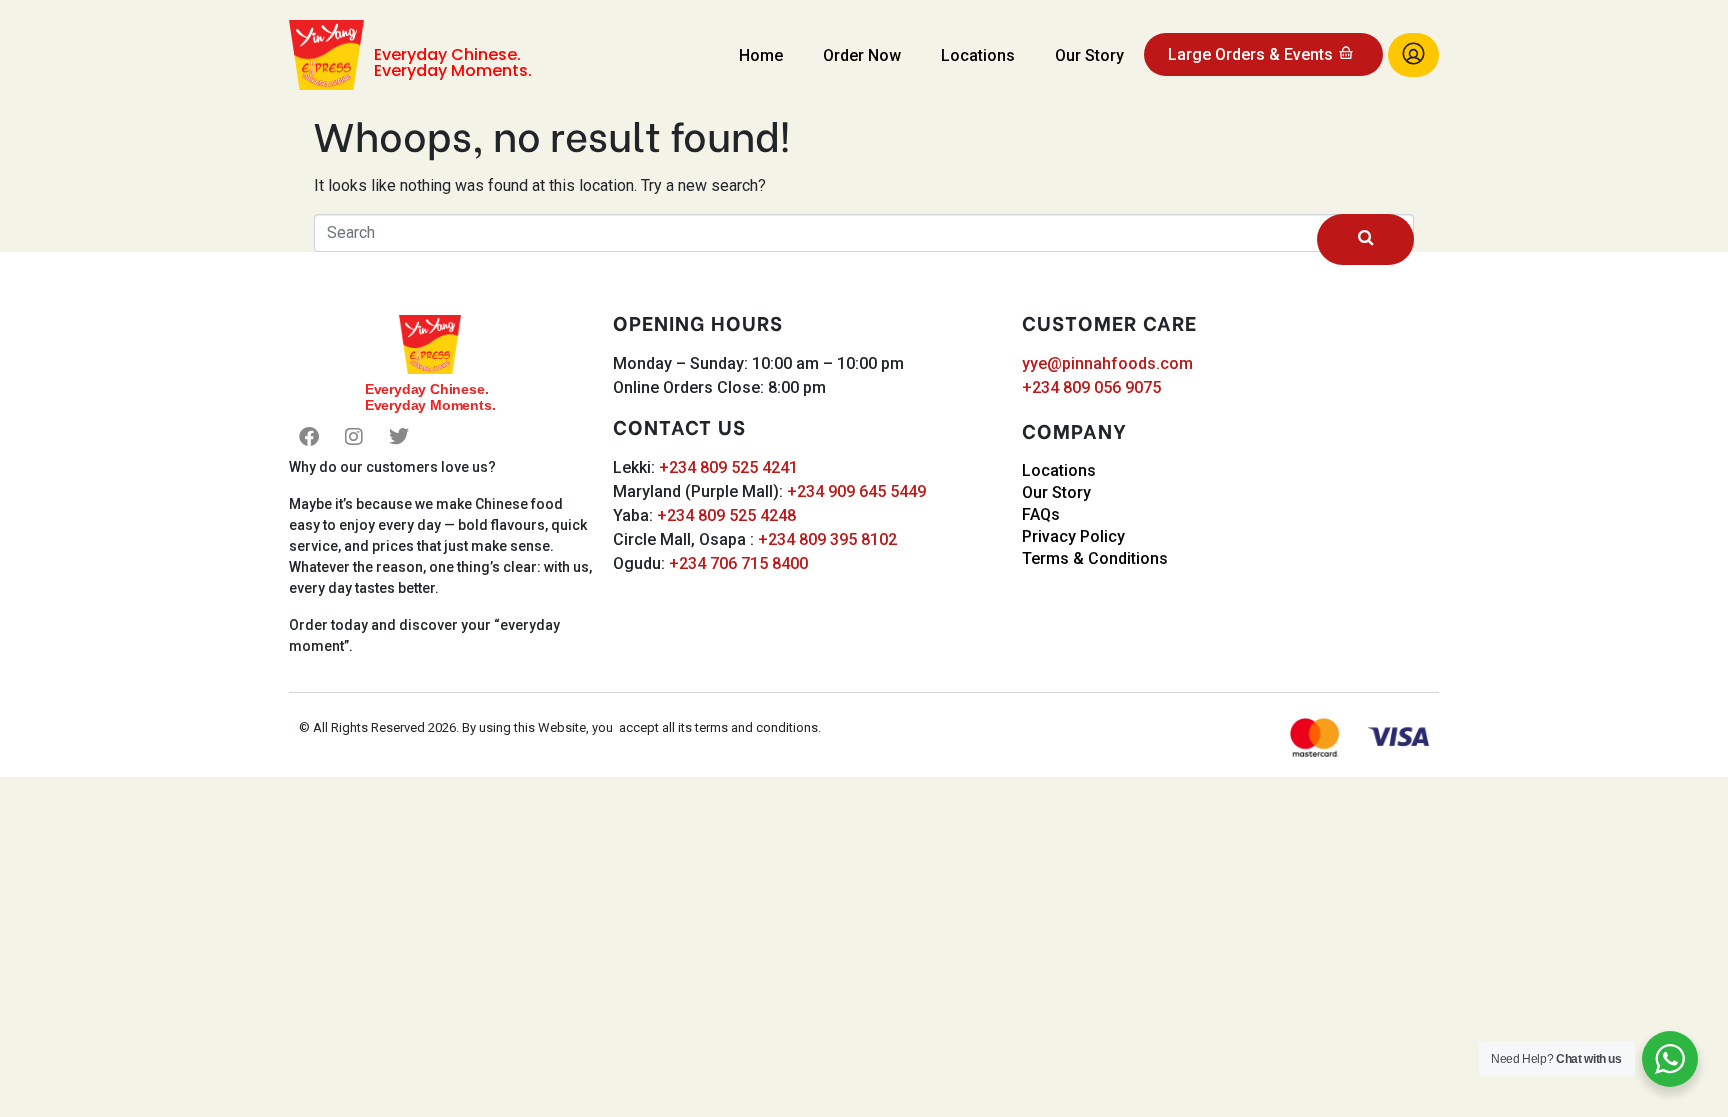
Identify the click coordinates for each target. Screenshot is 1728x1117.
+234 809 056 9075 (1091, 387)
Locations (978, 55)
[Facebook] (309, 437)
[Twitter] (399, 437)
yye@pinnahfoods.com (1107, 363)
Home (761, 55)
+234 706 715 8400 (738, 563)
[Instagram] (354, 437)
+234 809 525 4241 (728, 467)
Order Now (862, 55)
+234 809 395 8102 (827, 539)
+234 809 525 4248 (726, 515)
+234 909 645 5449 (856, 491)
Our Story (1089, 55)
